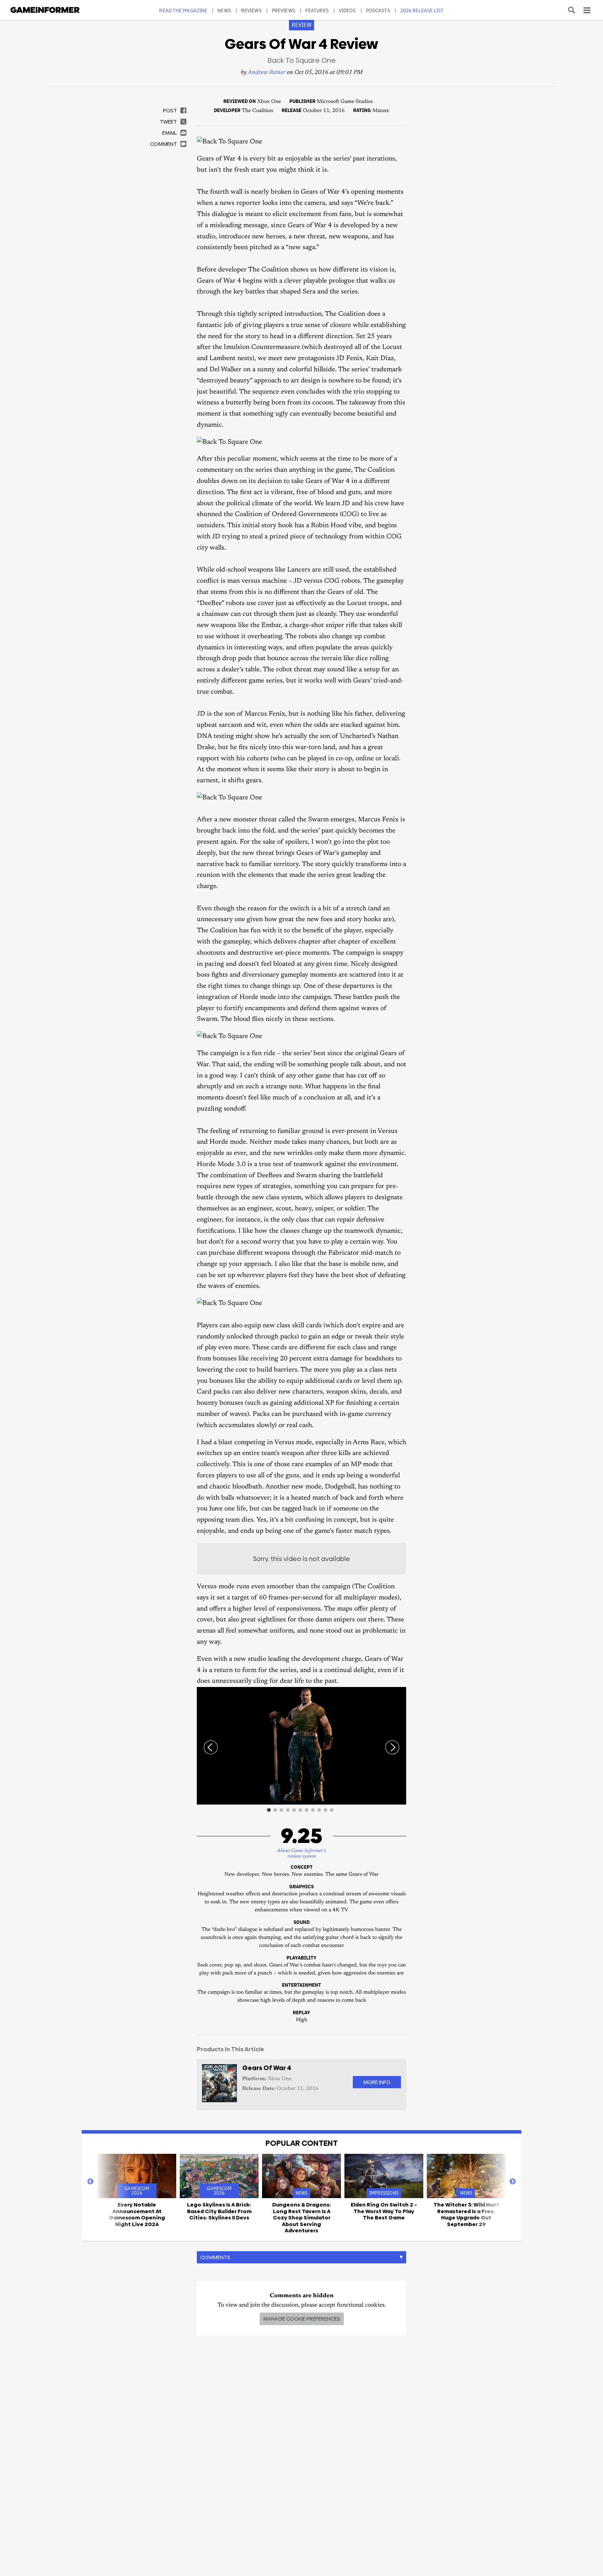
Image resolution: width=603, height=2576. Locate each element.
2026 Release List (422, 10)
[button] (400, 1693)
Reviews (251, 10)
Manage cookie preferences (302, 2319)
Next (513, 2182)
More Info (377, 2082)
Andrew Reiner (267, 73)
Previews (284, 10)
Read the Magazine (183, 10)
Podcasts (378, 10)
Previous (90, 2182)
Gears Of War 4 (267, 2068)
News (224, 10)
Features (317, 10)
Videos (347, 10)
